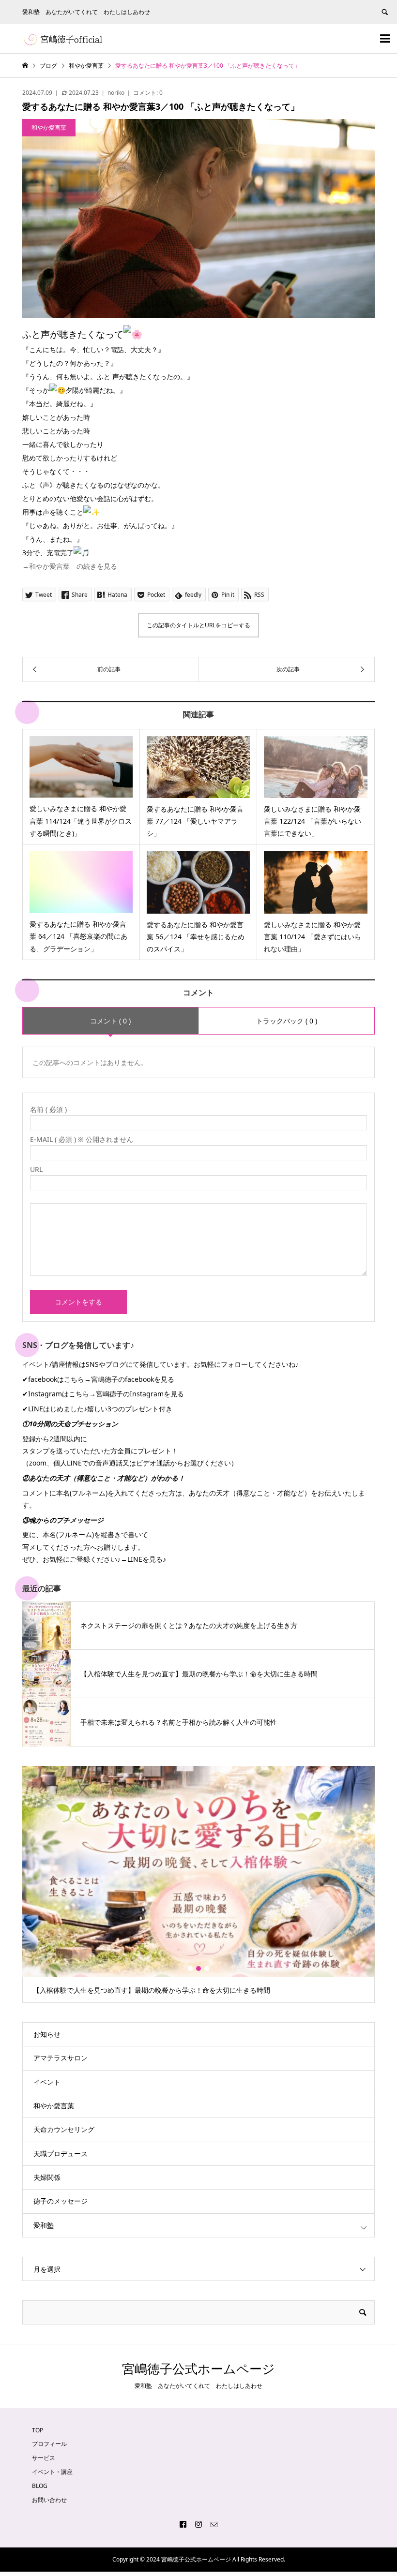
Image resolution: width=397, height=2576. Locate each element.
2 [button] (198, 1969)
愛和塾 (44, 2225)
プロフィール (49, 2444)
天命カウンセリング (64, 2129)
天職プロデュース (61, 2154)
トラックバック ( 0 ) (287, 1021)
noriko (116, 93)
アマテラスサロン (61, 2058)
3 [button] (207, 1969)
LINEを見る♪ (147, 1559)
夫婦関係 (47, 2177)
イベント (47, 2082)
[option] (199, 1885)
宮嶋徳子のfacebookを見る (133, 1379)
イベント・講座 (52, 2472)
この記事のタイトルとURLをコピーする (198, 625)
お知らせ (47, 2034)
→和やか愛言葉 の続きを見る (70, 566)
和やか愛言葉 (54, 2106)
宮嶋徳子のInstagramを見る (140, 1394)
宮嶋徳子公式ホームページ (198, 2369)
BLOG (40, 2486)
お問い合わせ (49, 2500)
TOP (38, 2430)
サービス (44, 2458)
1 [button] (190, 1969)
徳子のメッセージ (61, 2201)
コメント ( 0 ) (110, 1021)
